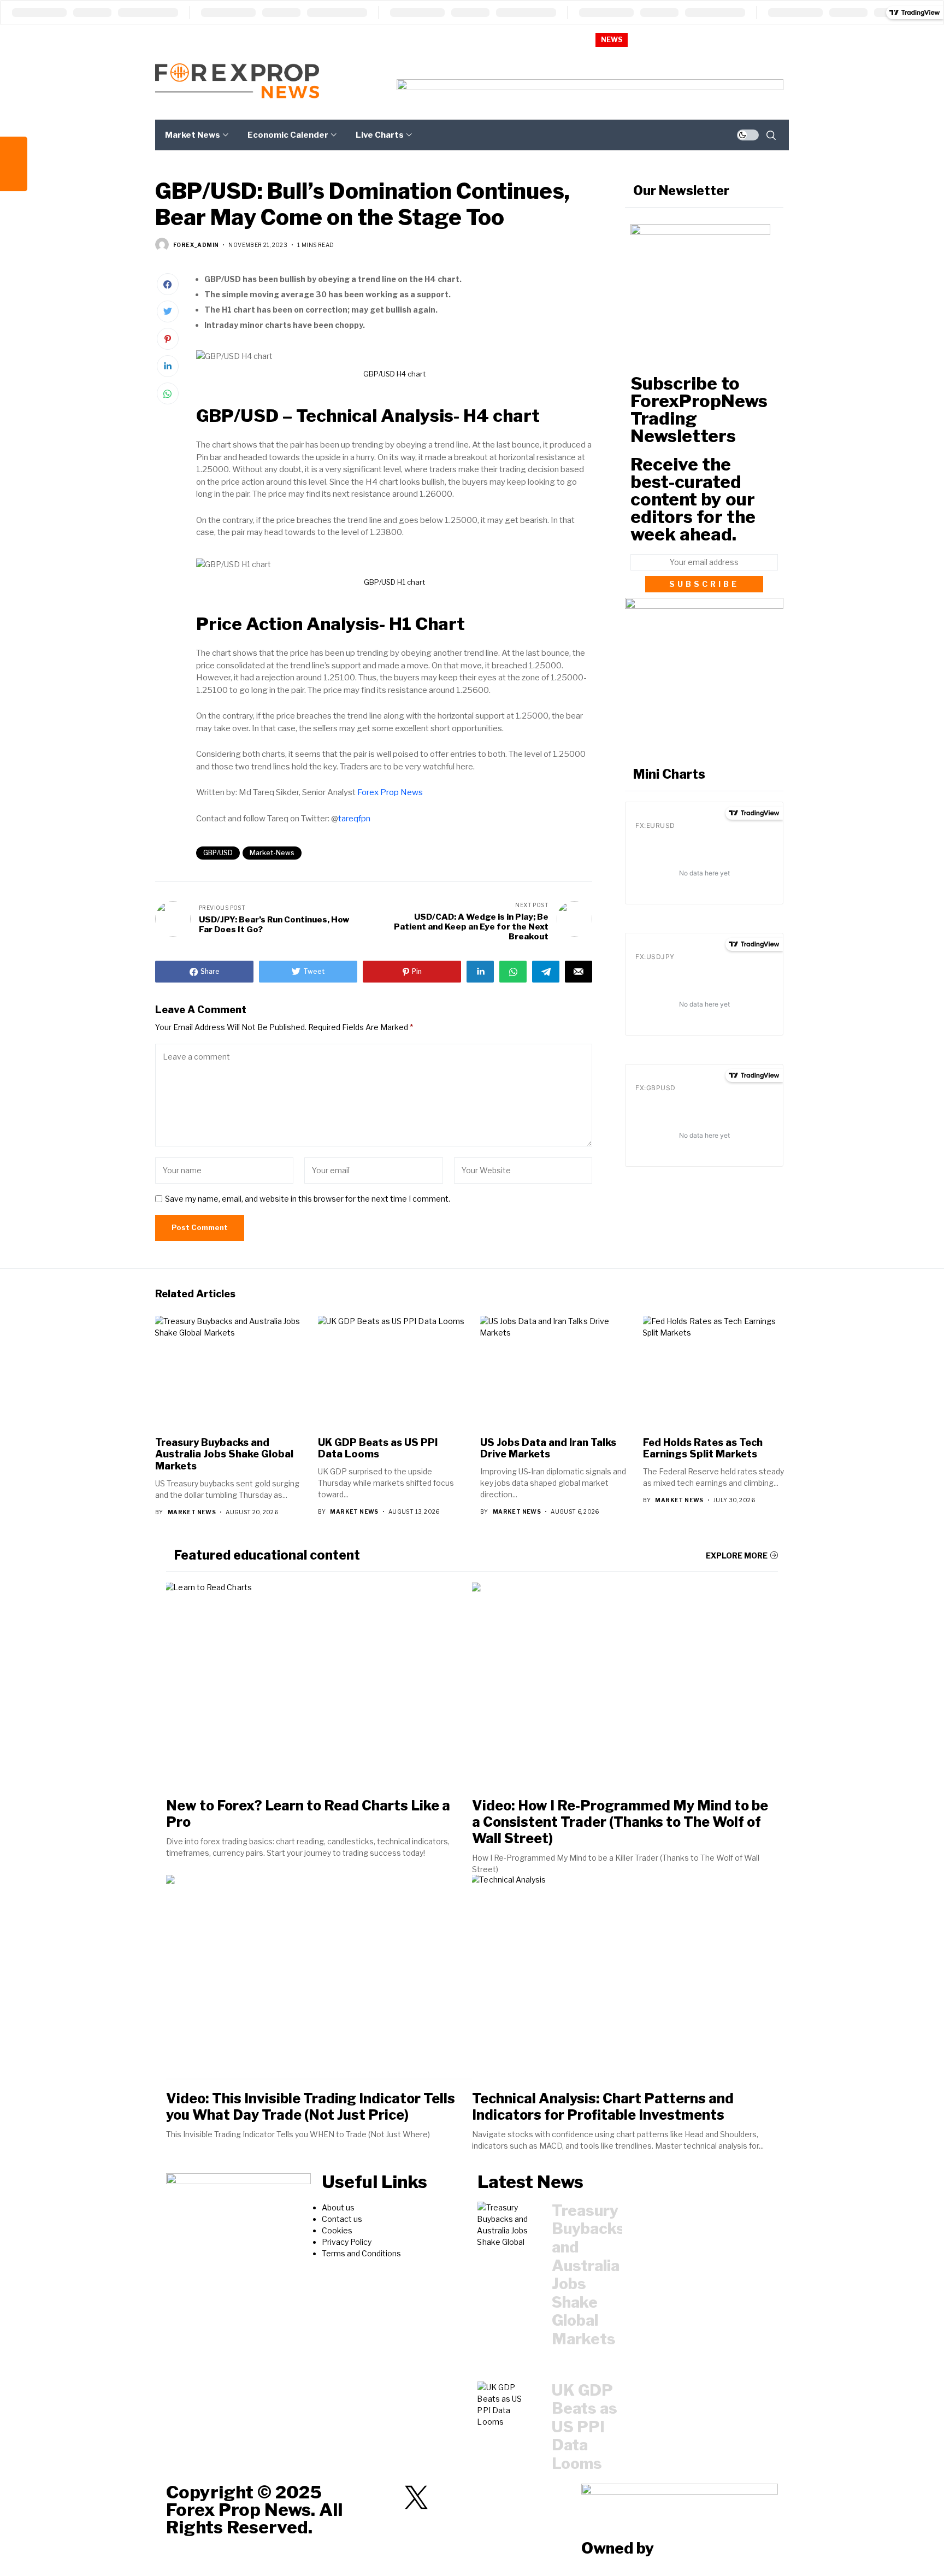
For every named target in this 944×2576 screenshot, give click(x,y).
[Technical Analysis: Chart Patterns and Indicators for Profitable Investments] (625, 1977)
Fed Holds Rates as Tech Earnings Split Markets (703, 1448)
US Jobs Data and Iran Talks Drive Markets (548, 1448)
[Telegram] (387, 2497)
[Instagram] (445, 2497)
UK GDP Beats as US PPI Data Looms (378, 1448)
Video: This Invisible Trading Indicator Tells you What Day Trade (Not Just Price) (311, 2107)
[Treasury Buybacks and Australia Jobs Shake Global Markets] (506, 2225)
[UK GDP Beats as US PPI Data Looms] (506, 2405)
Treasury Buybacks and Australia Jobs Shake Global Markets (747, 39)
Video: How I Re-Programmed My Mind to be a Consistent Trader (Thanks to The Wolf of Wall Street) (620, 1822)
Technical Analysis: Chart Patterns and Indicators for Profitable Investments (603, 2107)
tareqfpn (354, 819)
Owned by (618, 2548)
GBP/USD (218, 853)
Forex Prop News (390, 792)
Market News (192, 1512)
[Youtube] (474, 2497)
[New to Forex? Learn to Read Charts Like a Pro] (319, 1684)
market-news (272, 853)
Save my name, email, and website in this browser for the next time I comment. (308, 1199)
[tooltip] (14, 150)
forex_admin (196, 245)
